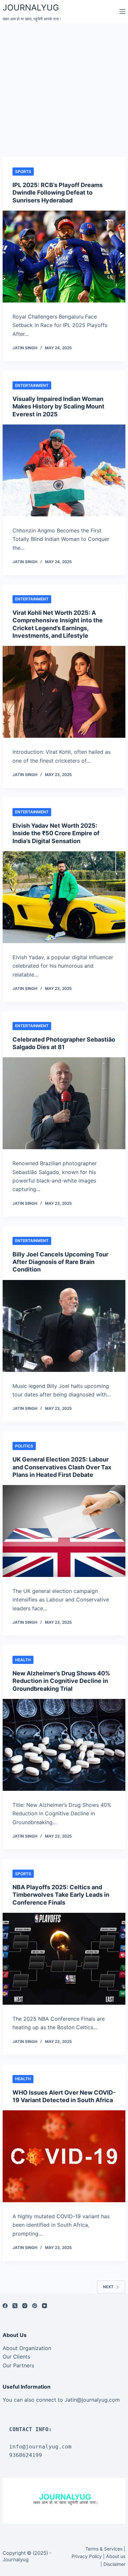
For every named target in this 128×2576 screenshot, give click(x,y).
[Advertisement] (64, 90)
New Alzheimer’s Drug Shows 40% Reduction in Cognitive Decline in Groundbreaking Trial (61, 1681)
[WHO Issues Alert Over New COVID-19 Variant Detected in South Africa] (64, 2156)
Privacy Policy (87, 2556)
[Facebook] (5, 2306)
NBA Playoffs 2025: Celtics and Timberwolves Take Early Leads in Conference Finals (61, 1895)
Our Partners (18, 2365)
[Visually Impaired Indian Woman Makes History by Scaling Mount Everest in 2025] (64, 470)
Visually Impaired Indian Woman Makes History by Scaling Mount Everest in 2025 (58, 406)
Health (23, 1660)
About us (116, 2556)
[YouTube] (44, 2306)
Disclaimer (114, 2564)
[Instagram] (25, 2306)
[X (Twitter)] (15, 2306)
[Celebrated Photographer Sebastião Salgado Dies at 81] (64, 1103)
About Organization (27, 2348)
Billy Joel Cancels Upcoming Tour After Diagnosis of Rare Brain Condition (60, 1262)
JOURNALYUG (31, 8)
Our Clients (16, 2357)
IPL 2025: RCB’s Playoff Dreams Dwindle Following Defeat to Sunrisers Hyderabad (58, 193)
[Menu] (122, 11)
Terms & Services (104, 2549)
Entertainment (32, 385)
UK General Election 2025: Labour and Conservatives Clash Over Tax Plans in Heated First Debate (62, 1467)
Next (108, 2287)
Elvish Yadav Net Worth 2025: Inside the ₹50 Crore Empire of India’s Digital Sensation (56, 833)
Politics (24, 1446)
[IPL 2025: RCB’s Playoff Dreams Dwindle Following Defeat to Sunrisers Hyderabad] (64, 257)
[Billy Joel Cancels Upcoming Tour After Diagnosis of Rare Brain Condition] (64, 1326)
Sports (23, 172)
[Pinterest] (35, 2306)
